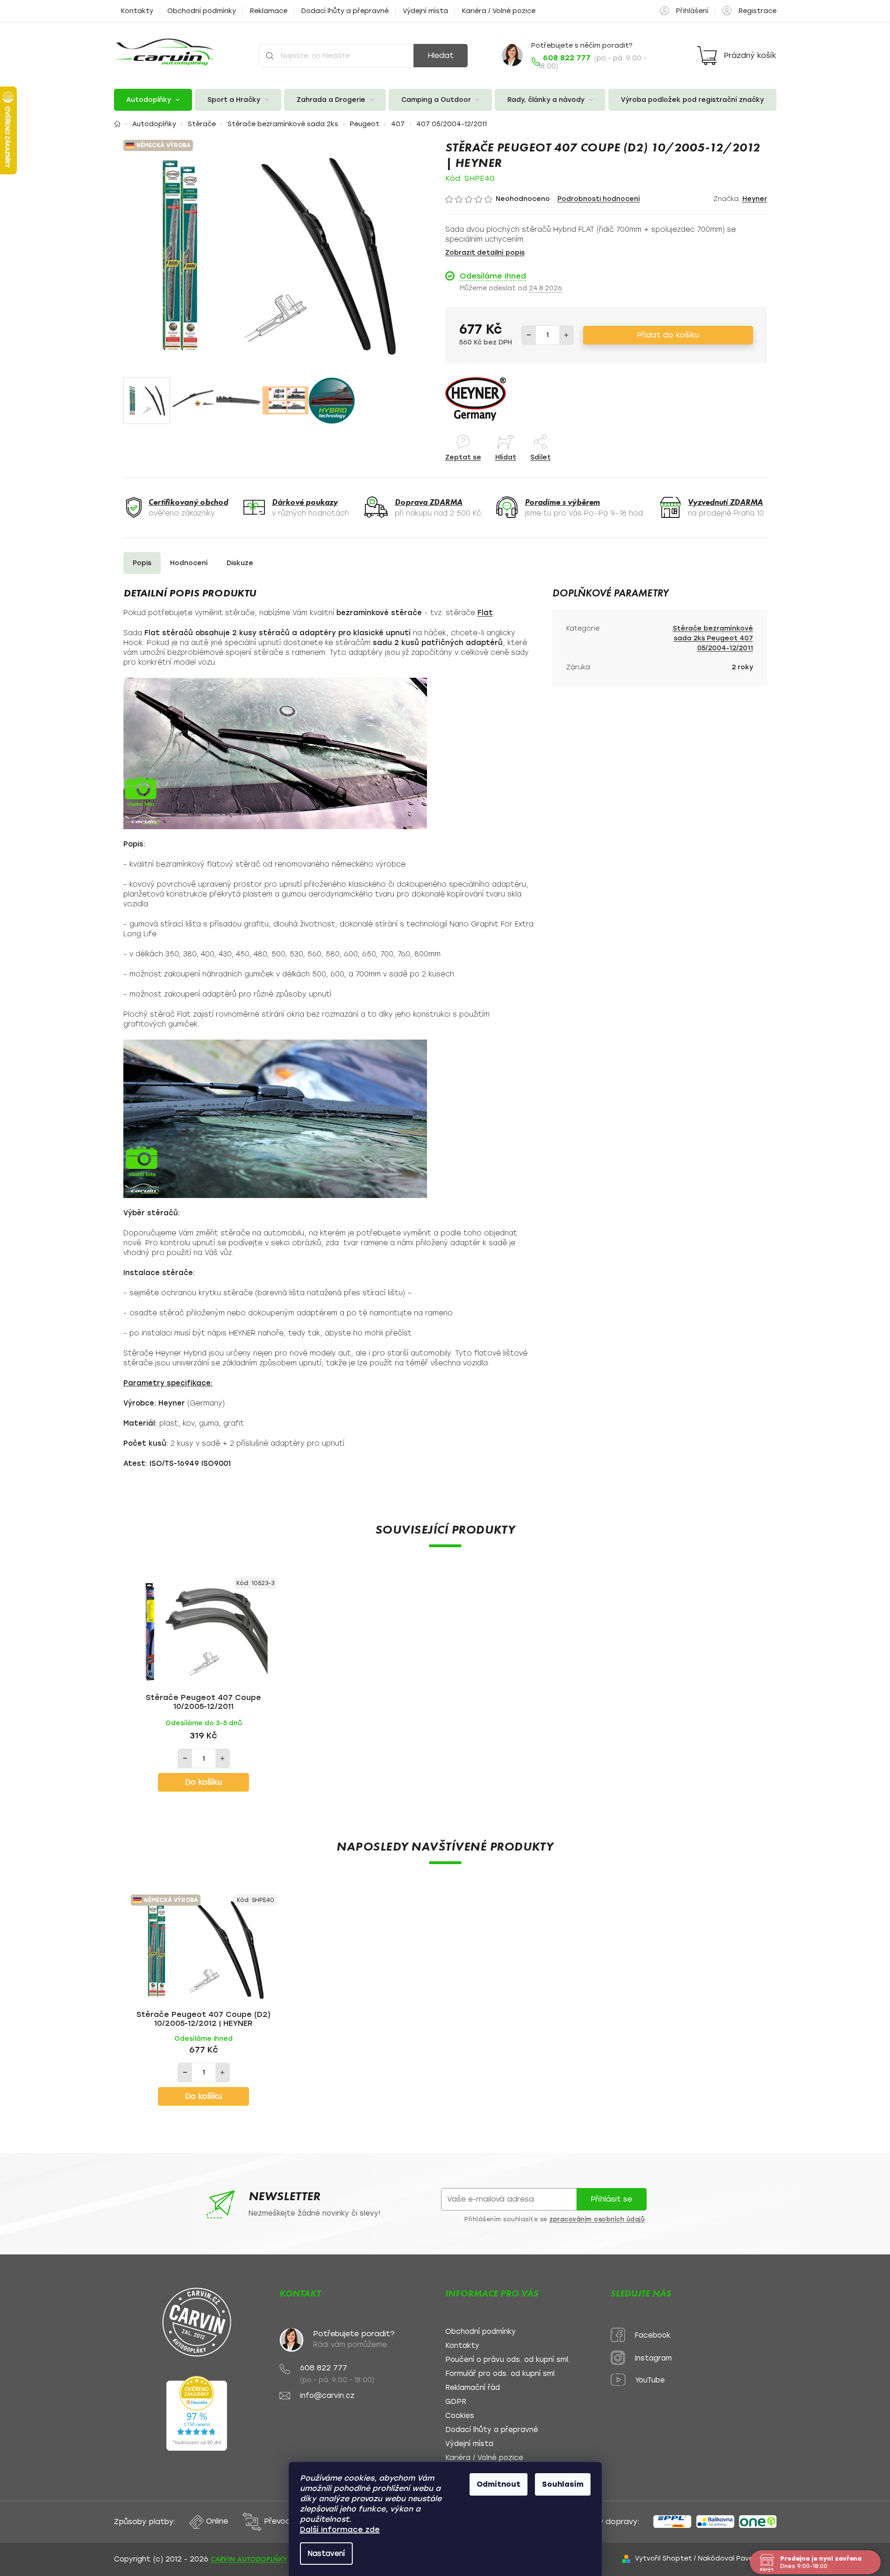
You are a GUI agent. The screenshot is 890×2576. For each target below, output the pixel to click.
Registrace (758, 11)
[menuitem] (153, 100)
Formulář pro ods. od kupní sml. (501, 2374)
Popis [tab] (142, 563)
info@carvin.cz (327, 2396)
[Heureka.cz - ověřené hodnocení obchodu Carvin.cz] (197, 2413)
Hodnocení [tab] (189, 563)
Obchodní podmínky (202, 11)
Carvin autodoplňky (249, 2559)
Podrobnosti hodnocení (599, 199)
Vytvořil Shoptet (663, 2558)
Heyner (755, 199)
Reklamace (269, 11)
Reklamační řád (473, 2388)
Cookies (460, 2416)
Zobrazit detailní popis (485, 253)
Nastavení (326, 2554)
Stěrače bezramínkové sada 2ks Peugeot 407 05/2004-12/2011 (713, 638)
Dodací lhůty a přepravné (345, 11)
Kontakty (137, 11)
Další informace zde (340, 2529)
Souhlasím (563, 2484)
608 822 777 (324, 2368)
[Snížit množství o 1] (529, 335)
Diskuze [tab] (240, 563)
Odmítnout (498, 2484)
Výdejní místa (425, 11)
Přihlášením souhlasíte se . (555, 2219)
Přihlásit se (611, 2199)
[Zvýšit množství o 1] (566, 335)
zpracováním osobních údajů (597, 2219)
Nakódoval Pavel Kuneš (737, 2558)
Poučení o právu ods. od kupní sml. (508, 2360)
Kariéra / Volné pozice (499, 11)
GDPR (456, 2402)
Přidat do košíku (668, 335)
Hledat (441, 55)
